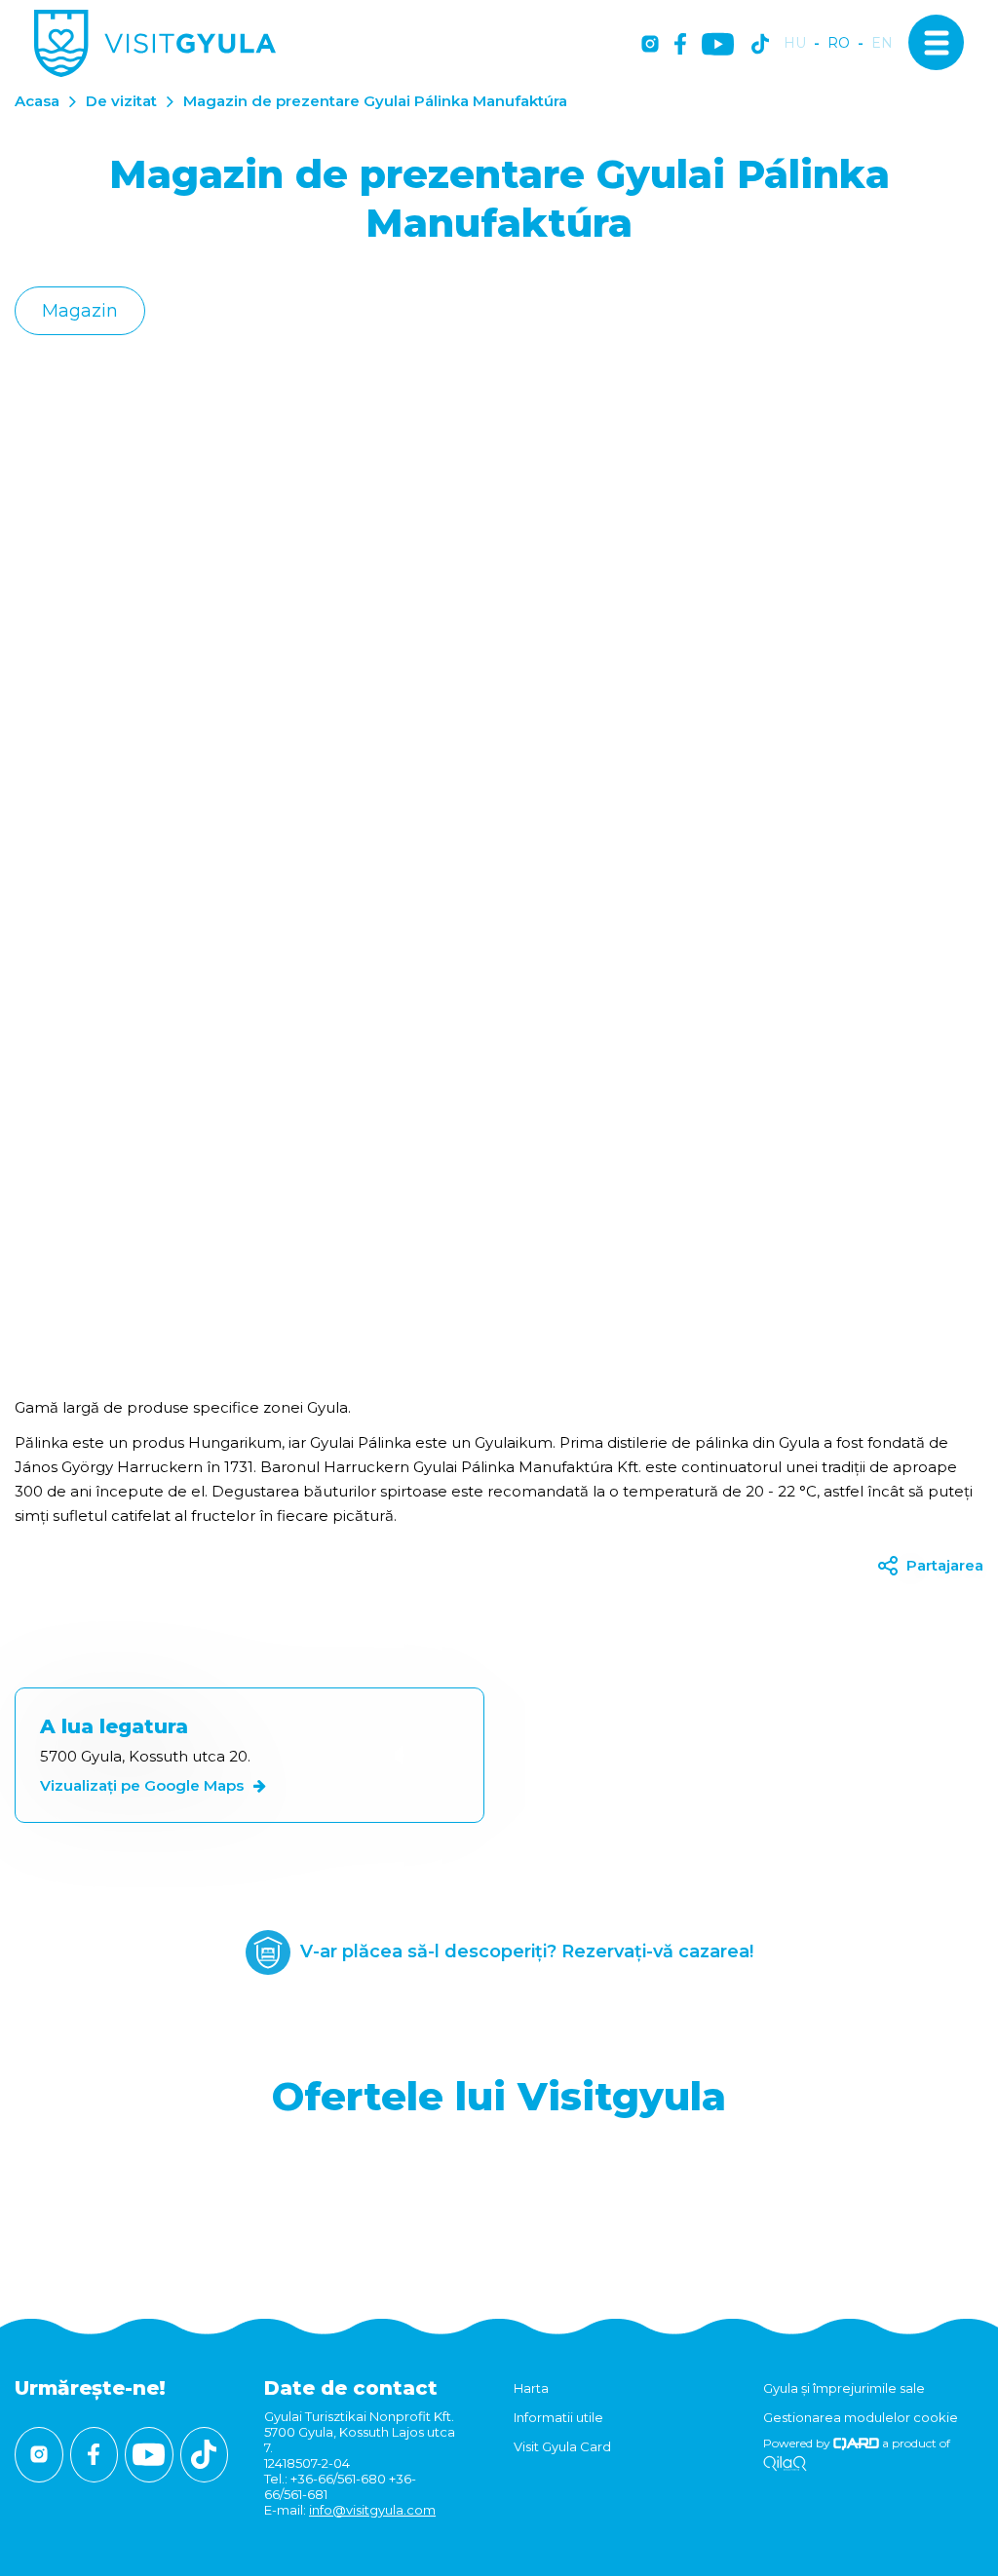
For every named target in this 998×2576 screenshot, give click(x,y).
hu (795, 43)
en (882, 43)
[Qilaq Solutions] (785, 2464)
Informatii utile (558, 2417)
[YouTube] (718, 45)
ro (839, 43)
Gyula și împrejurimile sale (844, 2388)
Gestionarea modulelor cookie (861, 2417)
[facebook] (680, 45)
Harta (531, 2388)
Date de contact (351, 2388)
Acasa (37, 101)
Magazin (80, 311)
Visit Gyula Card (562, 2446)
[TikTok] (760, 45)
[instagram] (650, 45)
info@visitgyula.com (372, 2510)
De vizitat (121, 101)
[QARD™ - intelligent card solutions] (856, 2443)
